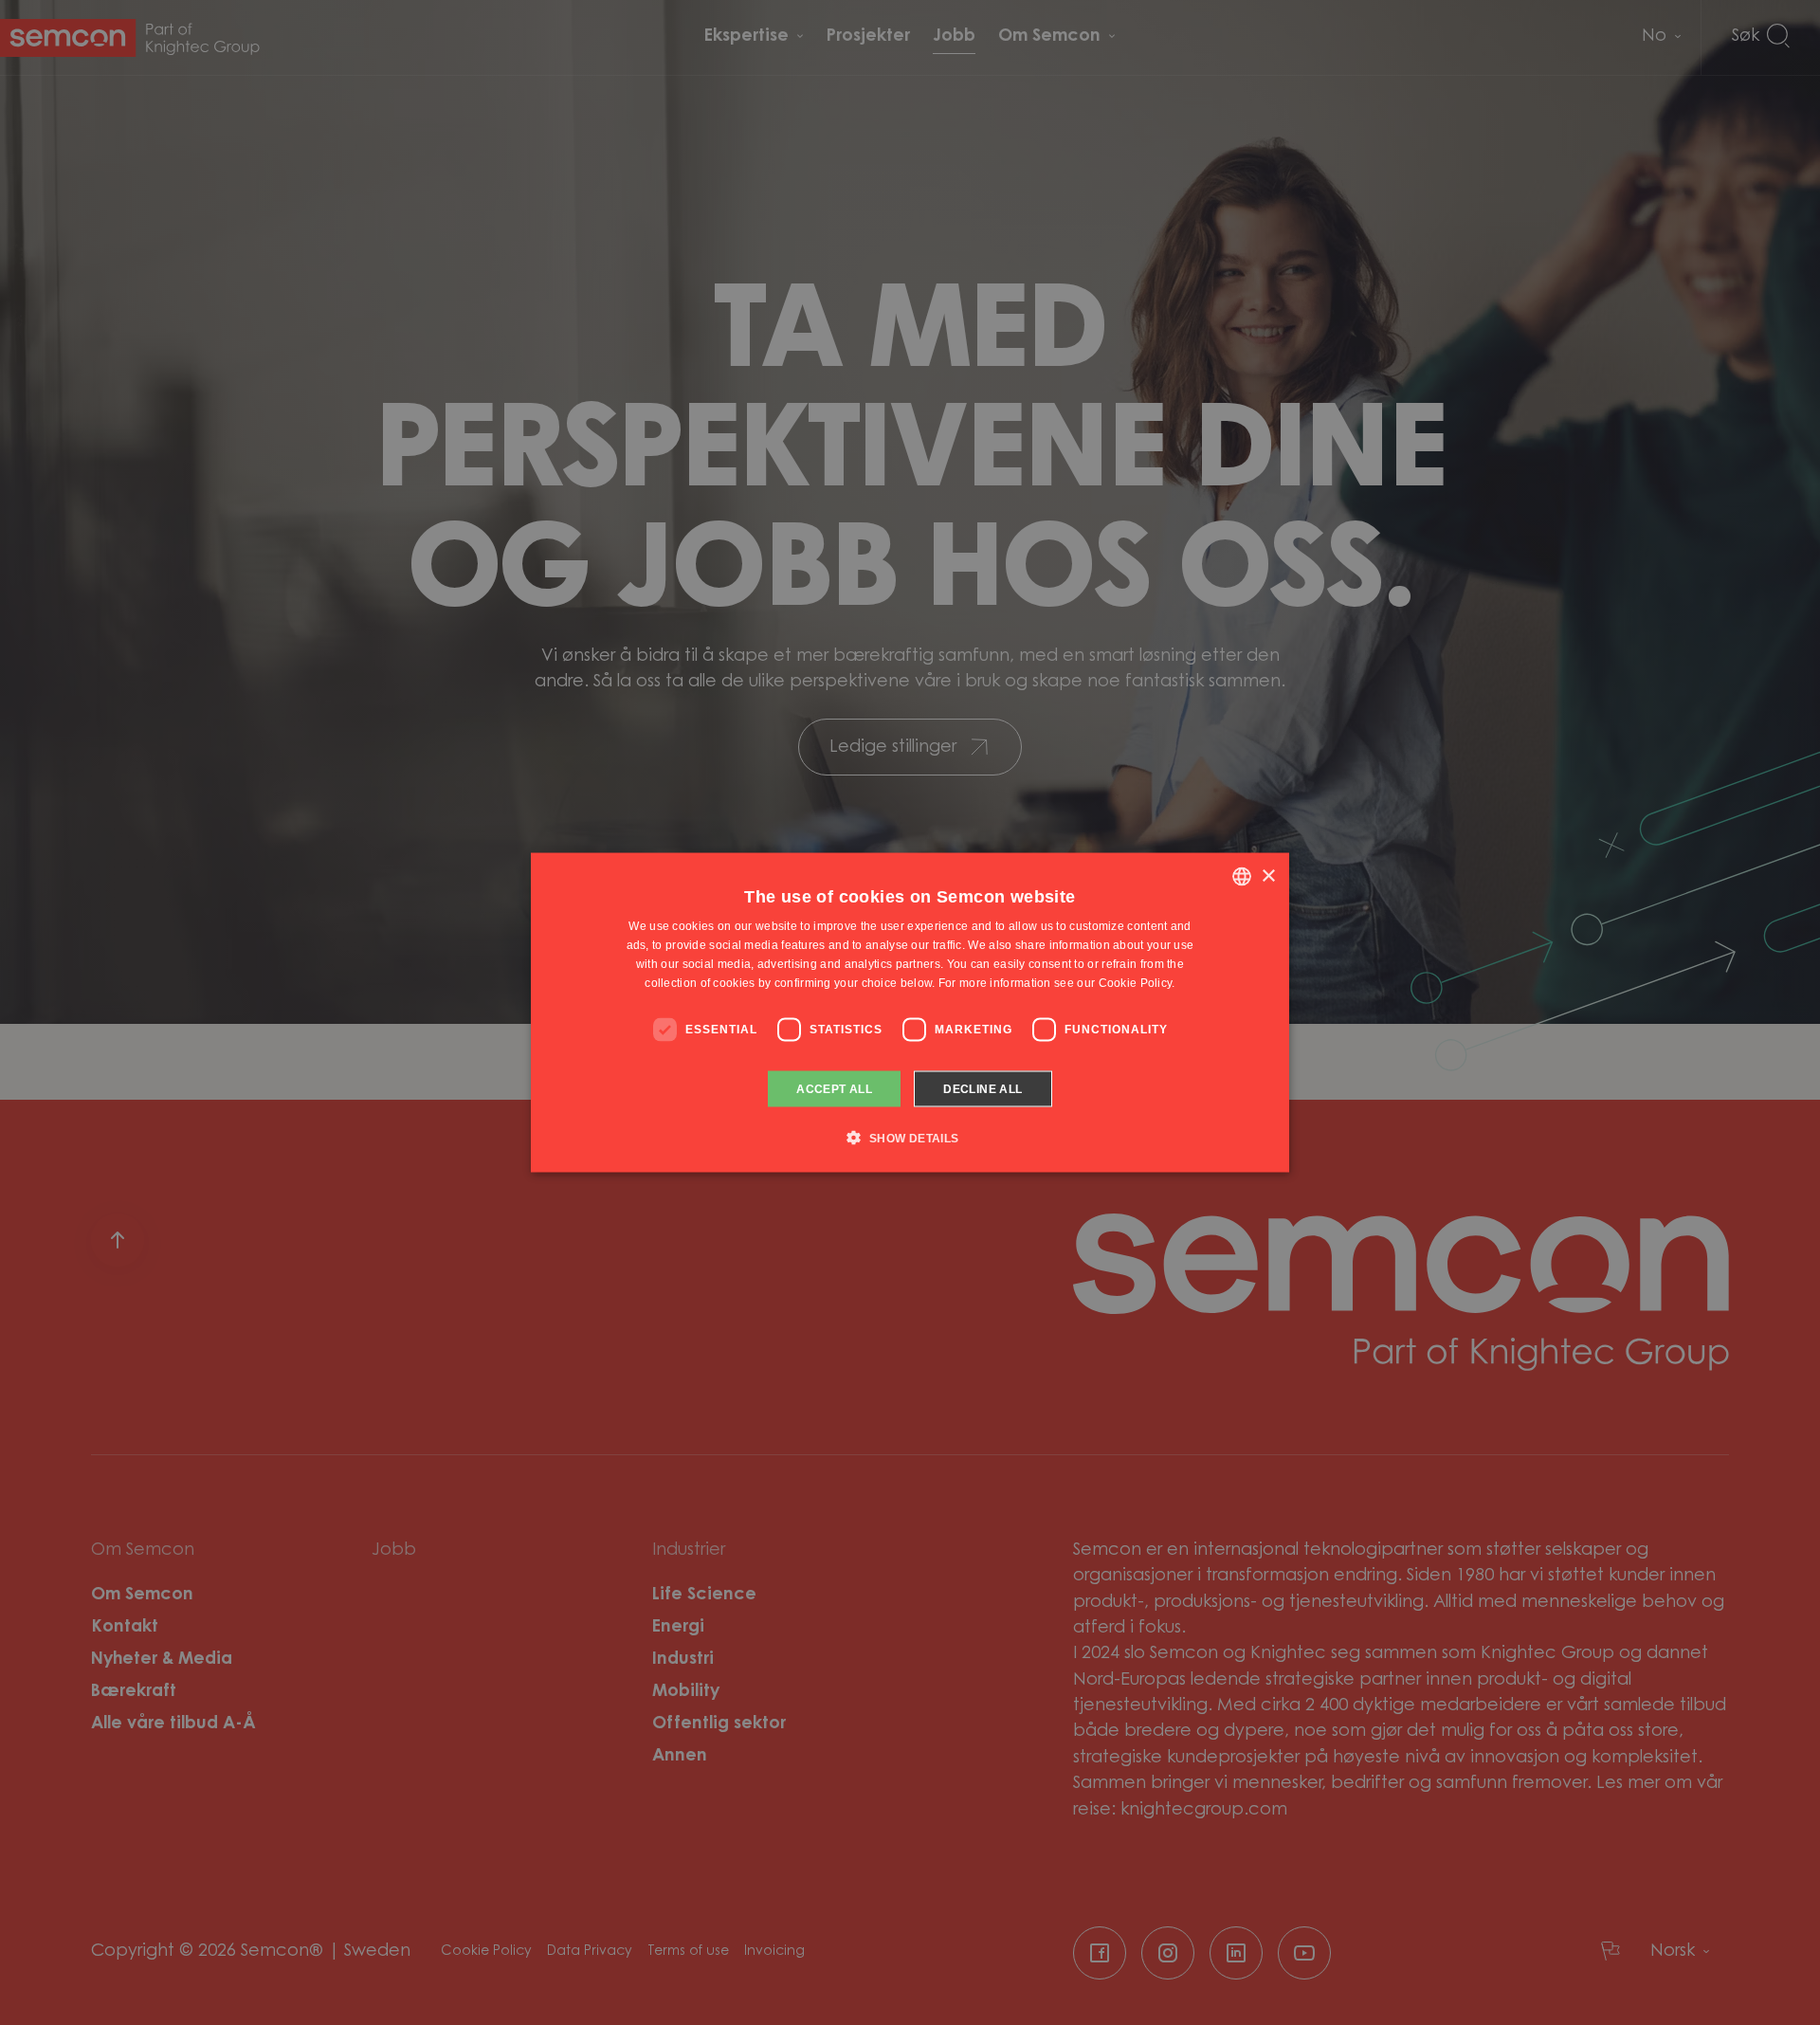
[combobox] (1242, 877)
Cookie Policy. (1137, 982)
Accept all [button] (834, 1088)
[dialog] (910, 1013)
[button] (910, 1137)
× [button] (1268, 876)
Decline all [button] (983, 1088)
